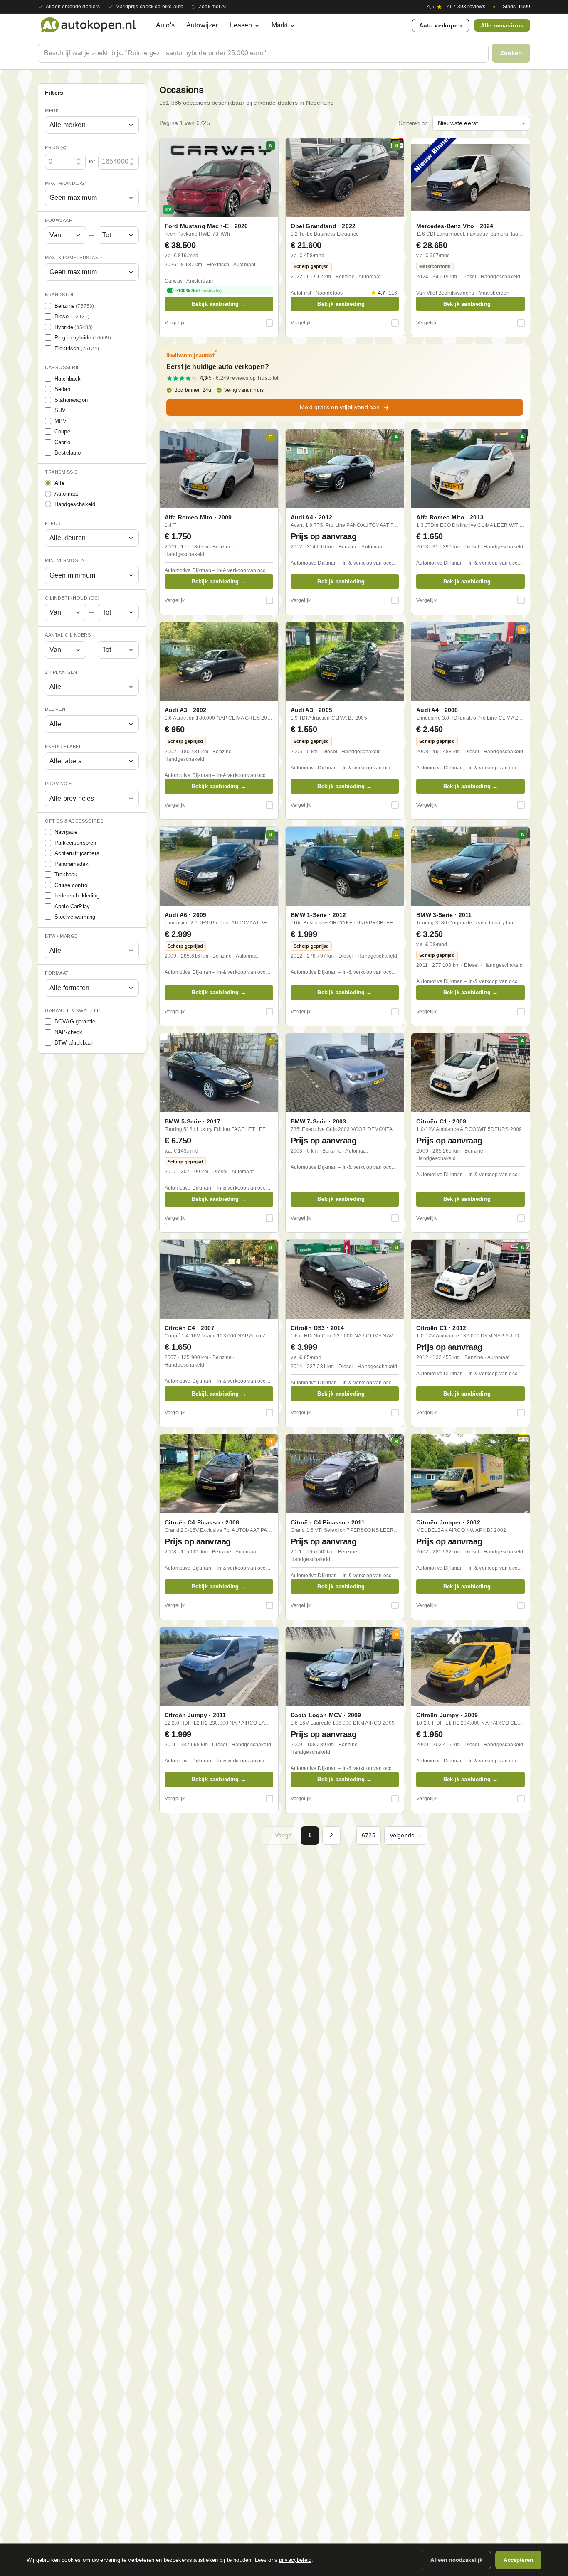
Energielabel (63, 747)
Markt (280, 25)
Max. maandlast (66, 183)
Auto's (165, 25)
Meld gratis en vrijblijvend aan (340, 407)
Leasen (241, 25)
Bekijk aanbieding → (219, 304)
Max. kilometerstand (74, 258)
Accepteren (518, 2560)
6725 (369, 1835)
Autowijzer (202, 25)
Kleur (53, 524)
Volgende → (406, 1835)
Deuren (55, 710)
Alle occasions (502, 25)
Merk (52, 111)
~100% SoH (199, 290)
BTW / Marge (61, 936)
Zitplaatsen (61, 672)
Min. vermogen (65, 561)
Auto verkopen (441, 25)
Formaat (57, 973)
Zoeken (511, 53)
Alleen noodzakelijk (456, 2560)
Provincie (58, 784)
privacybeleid (295, 2560)
